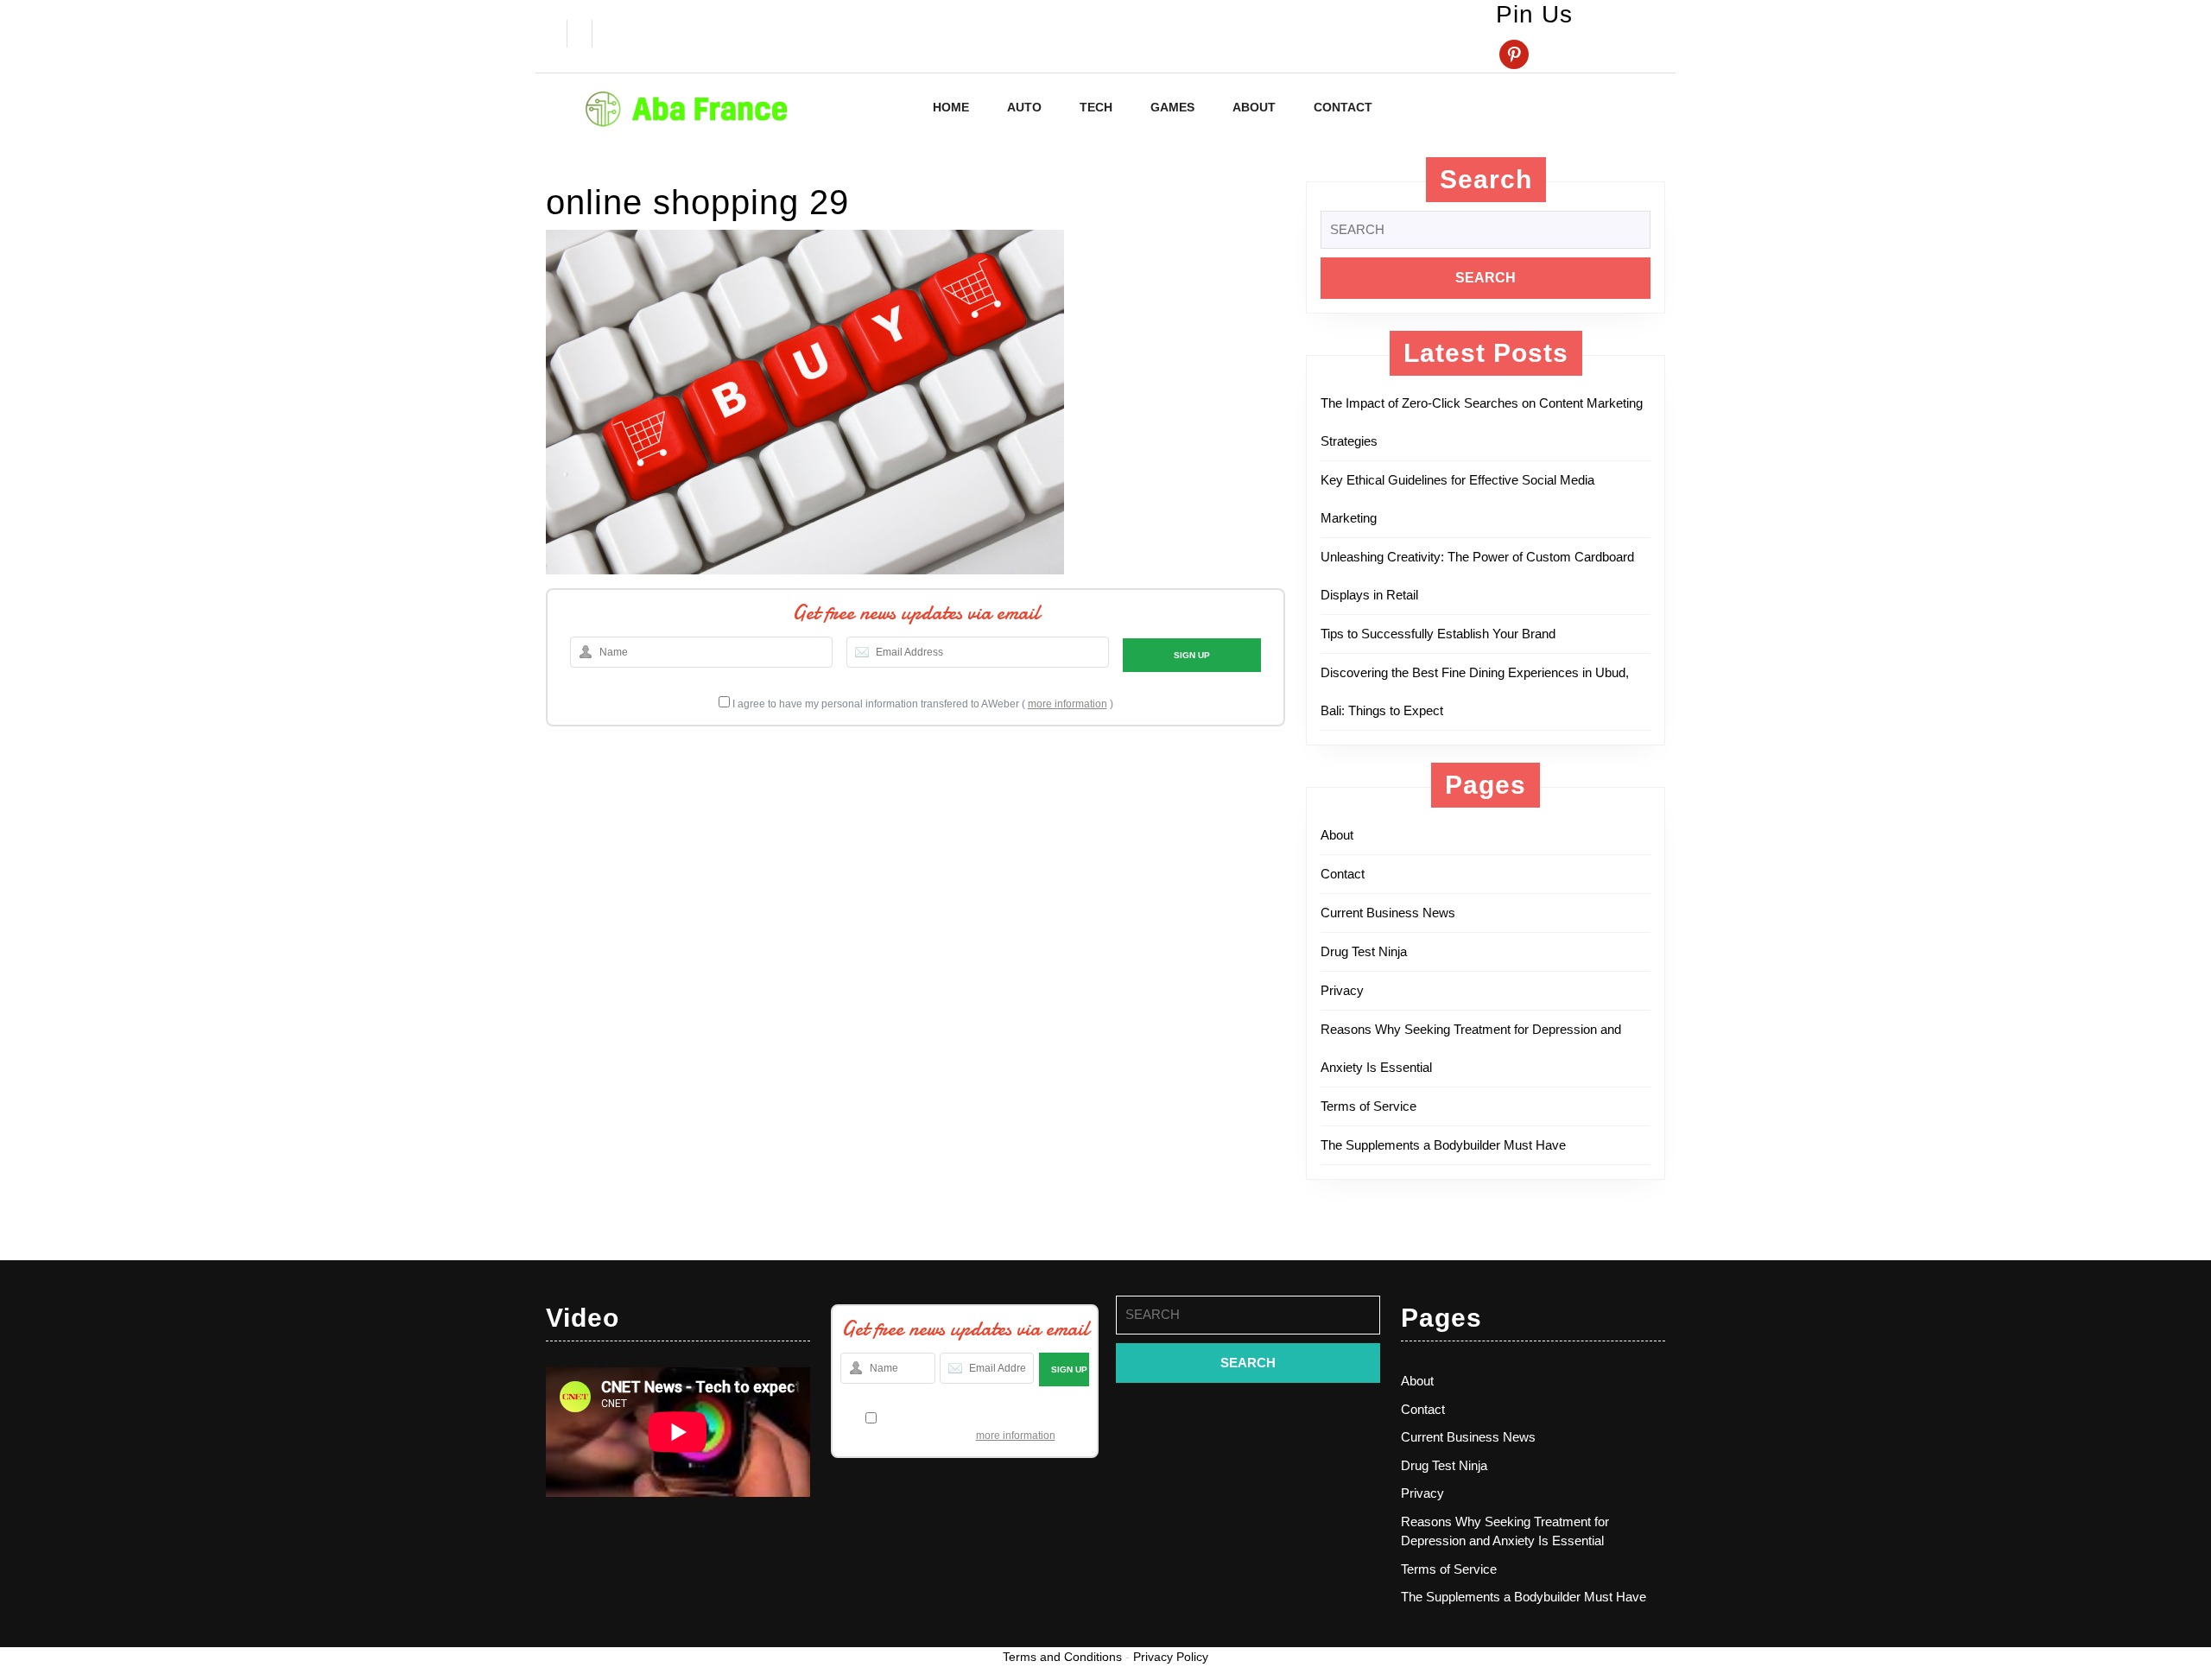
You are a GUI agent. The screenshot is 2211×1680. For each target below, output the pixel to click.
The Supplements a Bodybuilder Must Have (1443, 1145)
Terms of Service (1368, 1106)
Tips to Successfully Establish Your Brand (1443, 634)
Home (951, 107)
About (1254, 107)
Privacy (1342, 990)
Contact (1343, 107)
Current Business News (1388, 913)
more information (1067, 704)
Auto (1024, 107)
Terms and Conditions (1062, 1657)
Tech (1096, 107)
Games (1172, 107)
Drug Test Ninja (1364, 951)
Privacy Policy (1171, 1657)
